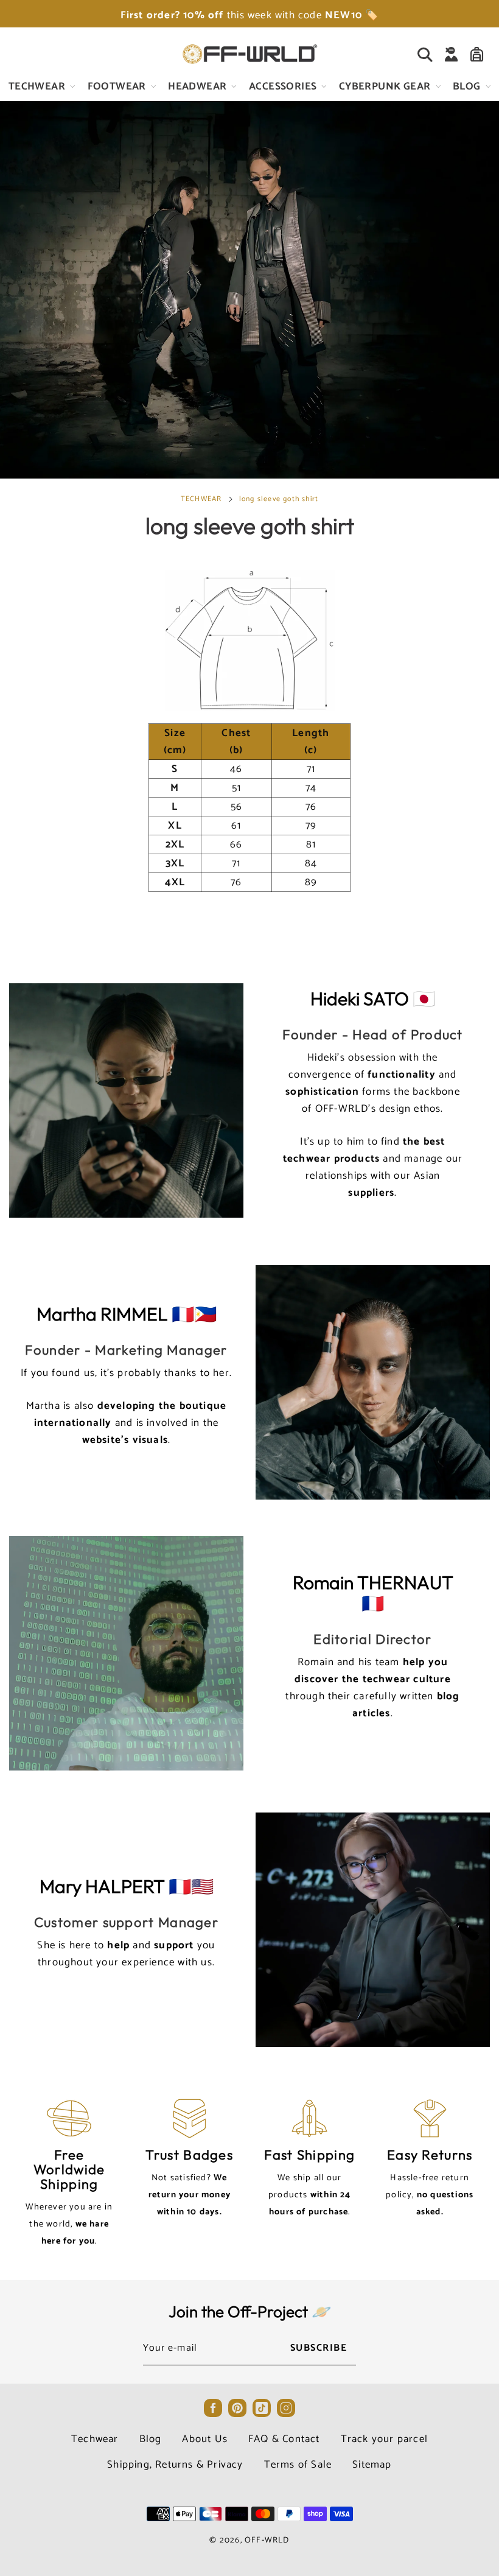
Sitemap (372, 2465)
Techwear (95, 2439)
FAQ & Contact (284, 2439)
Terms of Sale (298, 2465)
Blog (151, 2439)
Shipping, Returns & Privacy (175, 2465)
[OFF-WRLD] (249, 54)
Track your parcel (384, 2439)
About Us (205, 2439)
